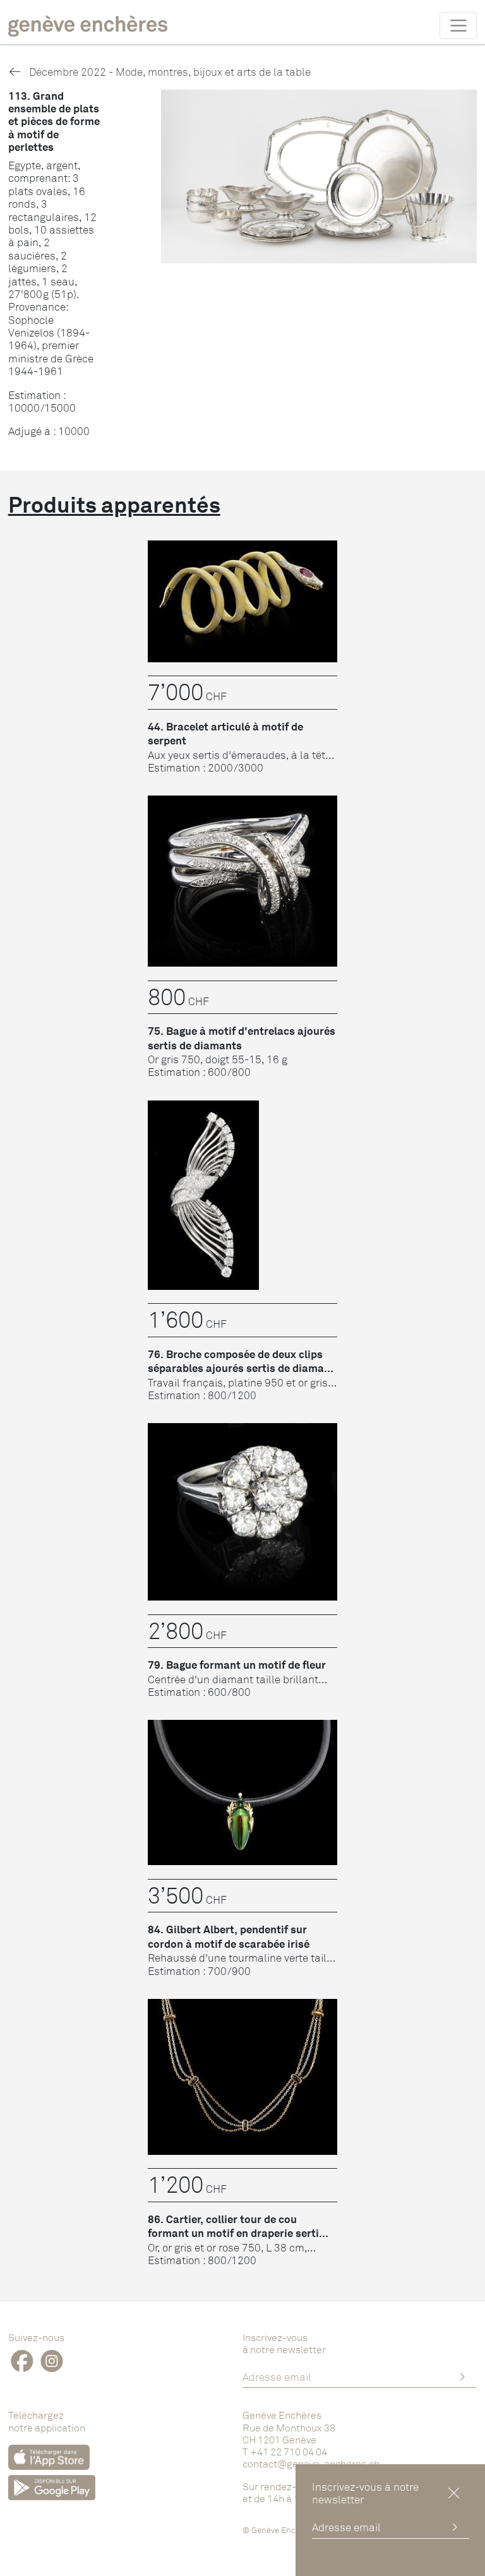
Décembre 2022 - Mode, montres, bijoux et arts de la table (169, 72)
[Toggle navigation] (458, 25)
